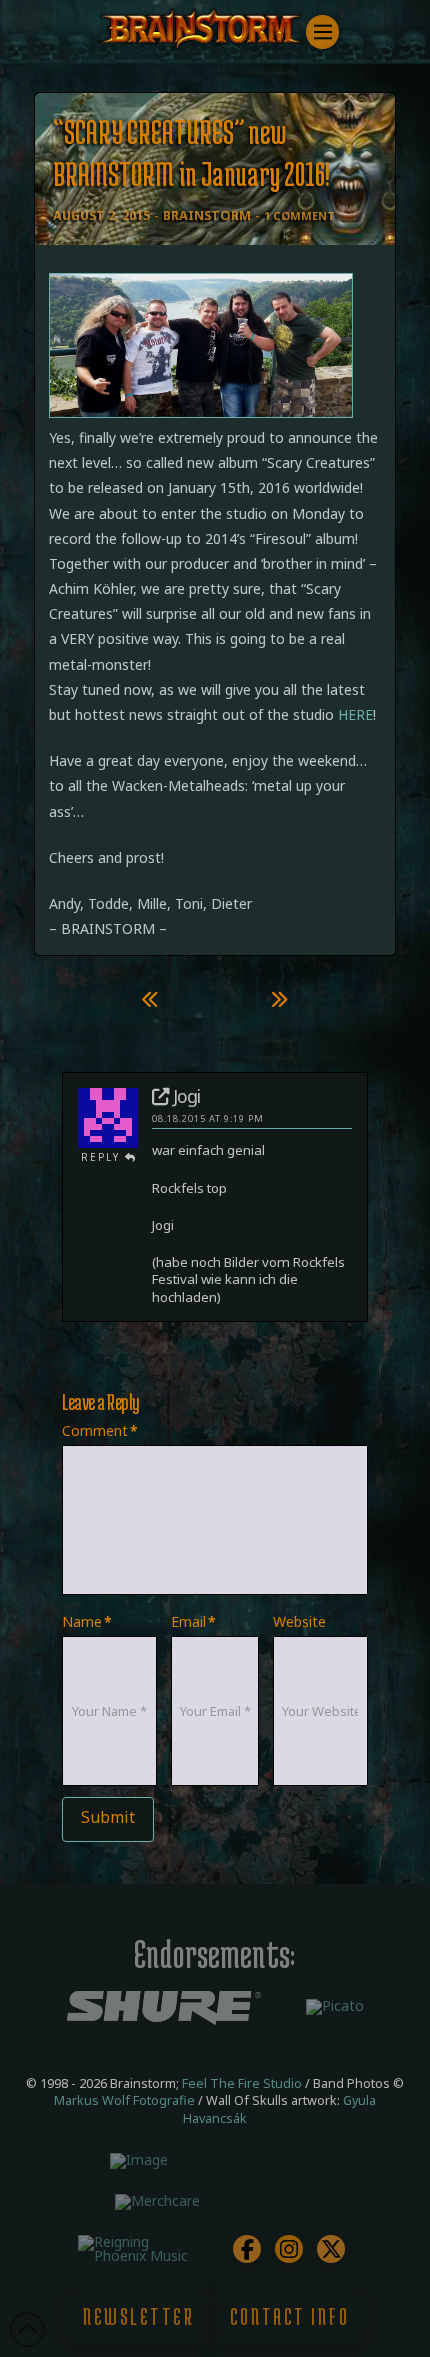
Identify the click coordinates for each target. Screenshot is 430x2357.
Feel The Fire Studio (242, 2083)
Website (299, 1621)
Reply (103, 1157)
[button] (323, 32)
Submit (108, 1817)
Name (87, 1621)
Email (193, 1621)
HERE (355, 714)
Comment (100, 1430)
